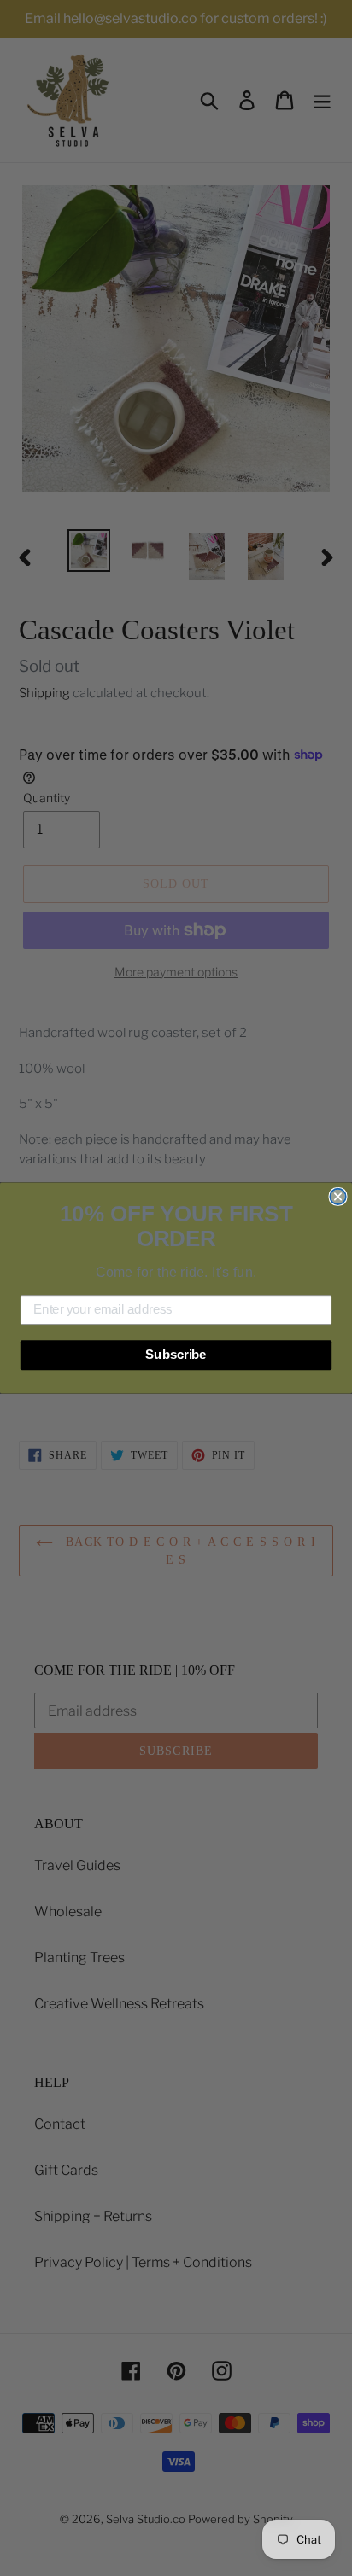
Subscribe (176, 1355)
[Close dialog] (337, 1197)
